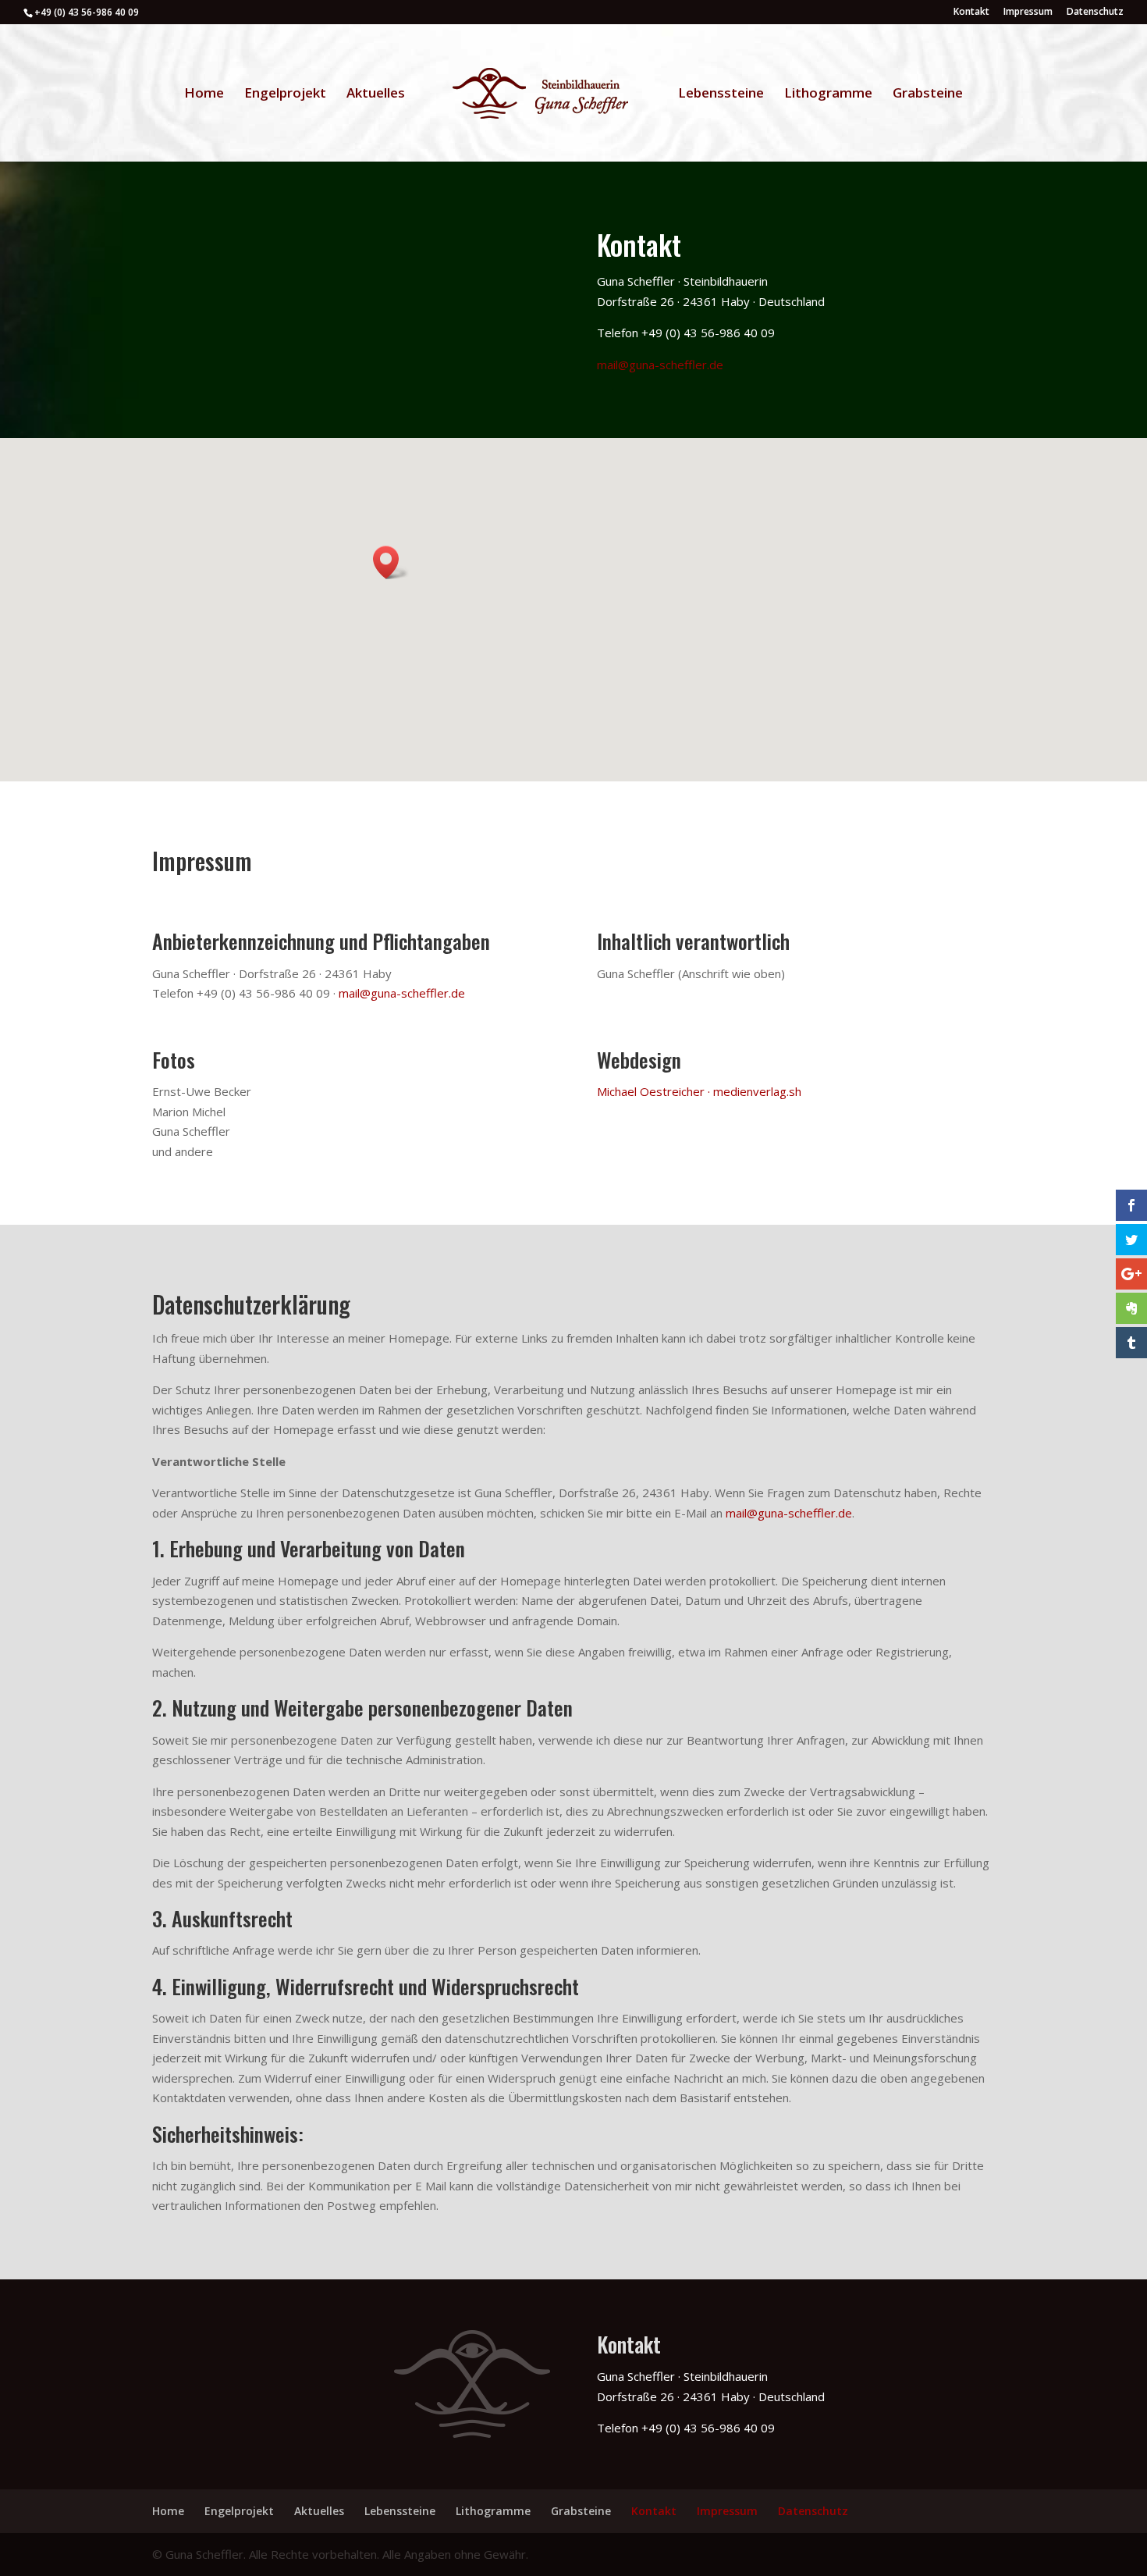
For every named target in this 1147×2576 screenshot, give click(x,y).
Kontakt (971, 12)
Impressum (1028, 12)
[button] (391, 562)
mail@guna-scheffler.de (660, 365)
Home (204, 94)
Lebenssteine (721, 94)
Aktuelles (376, 94)
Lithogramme (828, 94)
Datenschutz (1095, 12)
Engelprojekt (285, 94)
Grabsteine (928, 94)
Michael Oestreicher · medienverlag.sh (699, 1091)
